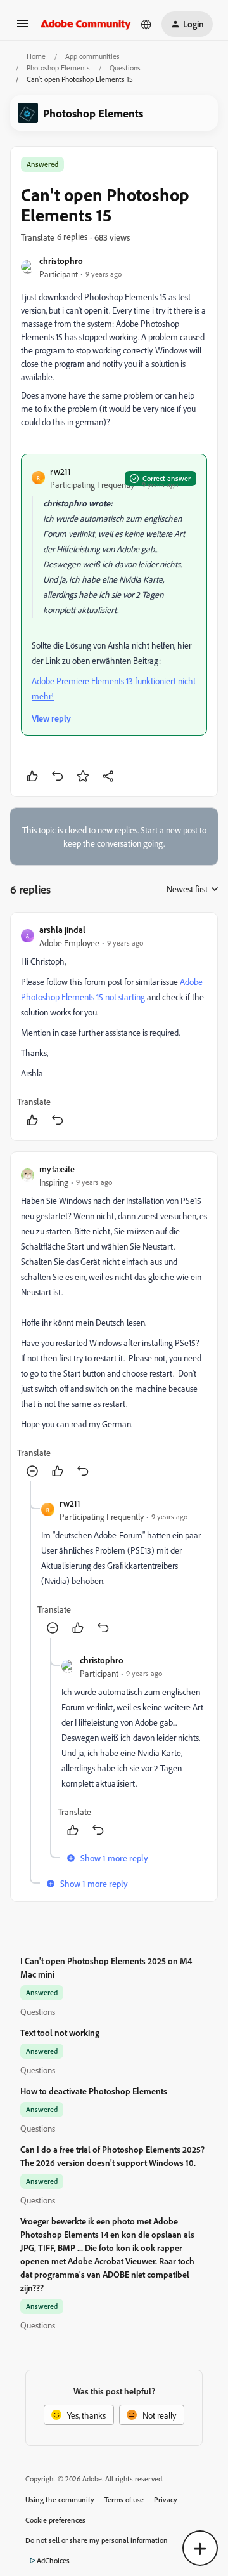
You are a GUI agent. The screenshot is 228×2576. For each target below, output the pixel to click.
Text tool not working (60, 2032)
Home (36, 56)
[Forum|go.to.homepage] (86, 24)
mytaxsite (57, 1169)
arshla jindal (62, 929)
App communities (92, 56)
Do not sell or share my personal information (97, 2540)
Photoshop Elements (58, 68)
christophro (61, 261)
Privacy (166, 2500)
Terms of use (124, 2500)
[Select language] (146, 24)
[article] (114, 1027)
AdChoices (53, 2560)
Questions (125, 68)
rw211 (60, 471)
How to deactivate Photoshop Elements (94, 2091)
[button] (23, 28)
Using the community (60, 2500)
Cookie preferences (55, 2520)
